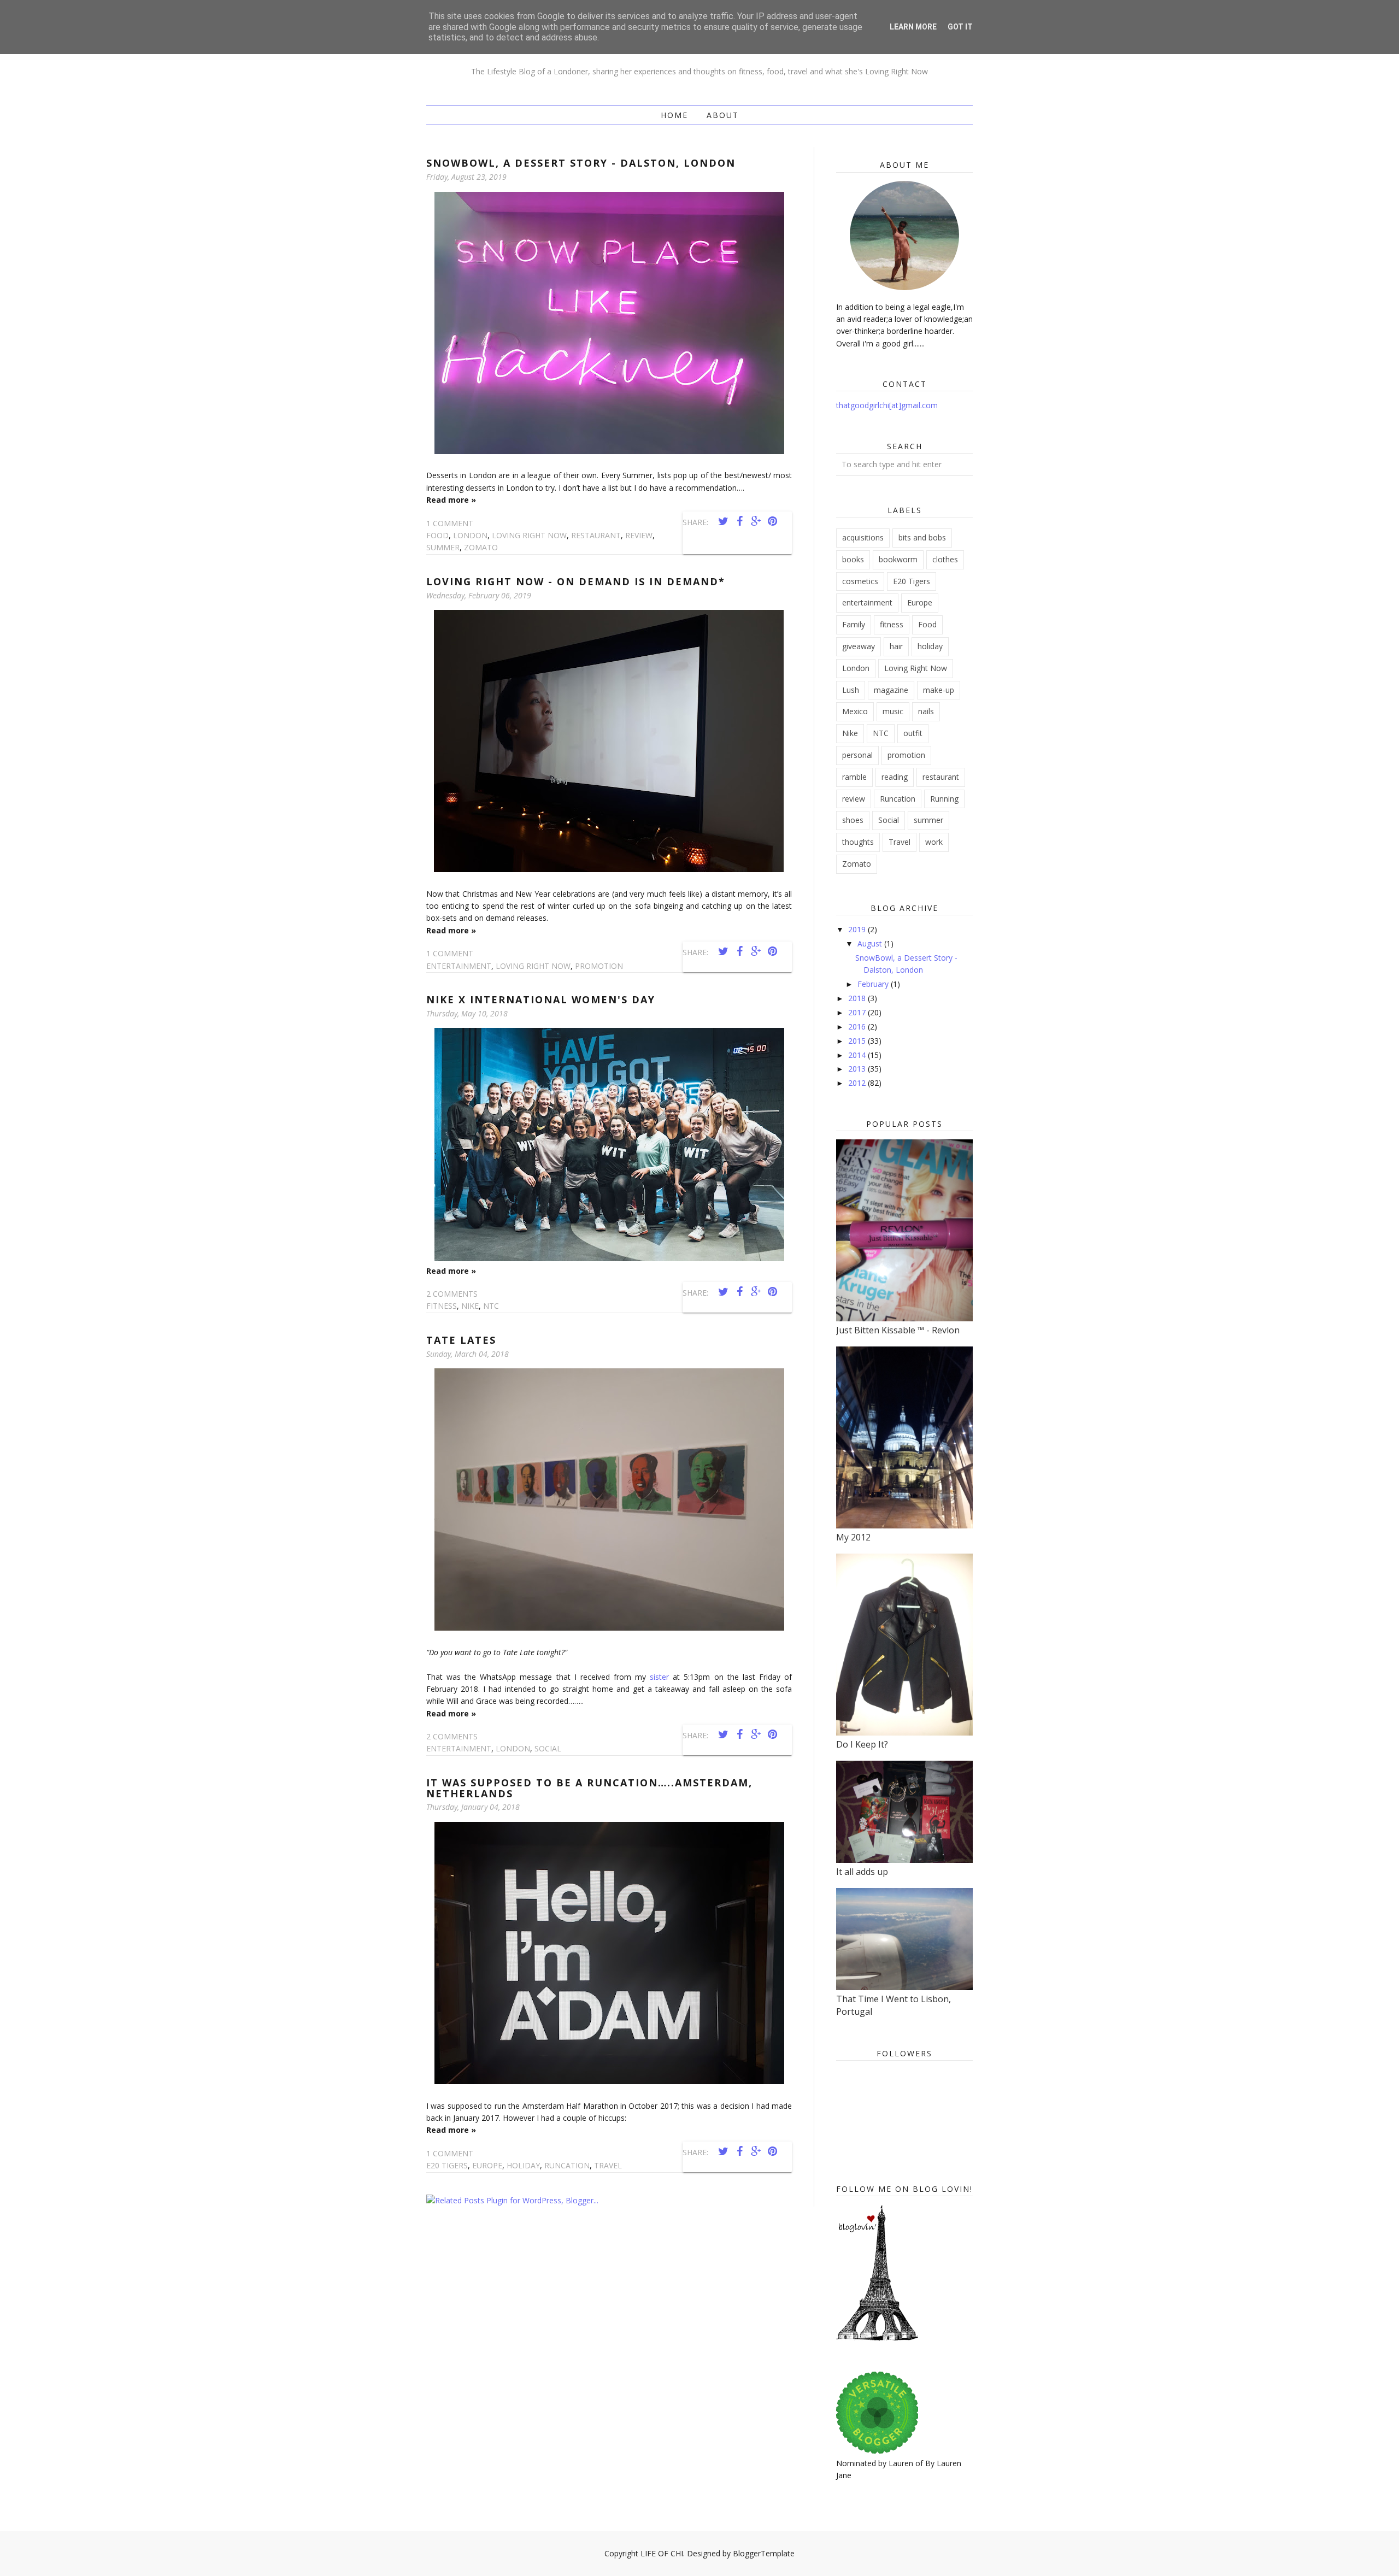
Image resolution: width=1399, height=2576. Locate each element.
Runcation (567, 2165)
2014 (858, 1055)
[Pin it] (772, 521)
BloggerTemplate (764, 2553)
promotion (599, 966)
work (934, 842)
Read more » (451, 500)
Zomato (481, 547)
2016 (858, 1027)
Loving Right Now (529, 535)
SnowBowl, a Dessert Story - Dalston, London (581, 163)
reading (895, 777)
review (639, 535)
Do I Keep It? (862, 1744)
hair (896, 646)
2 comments (452, 1294)
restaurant (596, 535)
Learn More (913, 27)
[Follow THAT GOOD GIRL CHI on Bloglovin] (877, 2338)
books (853, 559)
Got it (960, 27)
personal (857, 755)
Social (548, 1748)
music (893, 711)
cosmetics (860, 581)
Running (944, 799)
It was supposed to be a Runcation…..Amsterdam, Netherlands (589, 1788)
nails (926, 711)
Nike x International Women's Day (541, 999)
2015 (858, 1041)
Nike (470, 1306)
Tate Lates (461, 1340)
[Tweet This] (723, 521)
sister (659, 1677)
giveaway (859, 646)
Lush (851, 690)
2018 (858, 998)
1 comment (450, 523)
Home (674, 115)
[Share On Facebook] (739, 521)
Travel (608, 2165)
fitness (442, 1306)
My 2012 (853, 1537)
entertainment (459, 966)
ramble (854, 777)
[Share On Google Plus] (756, 521)
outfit (913, 733)
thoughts (858, 842)
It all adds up (862, 1872)
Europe (487, 2165)
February (874, 984)
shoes (853, 820)
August (871, 943)
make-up (939, 690)
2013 (858, 1069)
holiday (523, 2165)
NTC (491, 1306)
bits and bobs (922, 537)
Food (437, 535)
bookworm (898, 559)
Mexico (855, 711)
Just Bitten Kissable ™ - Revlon (898, 1330)
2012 (858, 1083)
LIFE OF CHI (662, 2553)
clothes (945, 559)
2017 (858, 1012)
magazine (891, 690)
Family (854, 624)
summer (443, 547)
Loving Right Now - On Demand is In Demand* (576, 581)
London (470, 535)
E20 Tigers (447, 2165)
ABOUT (723, 115)
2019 (858, 929)
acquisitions (863, 537)
